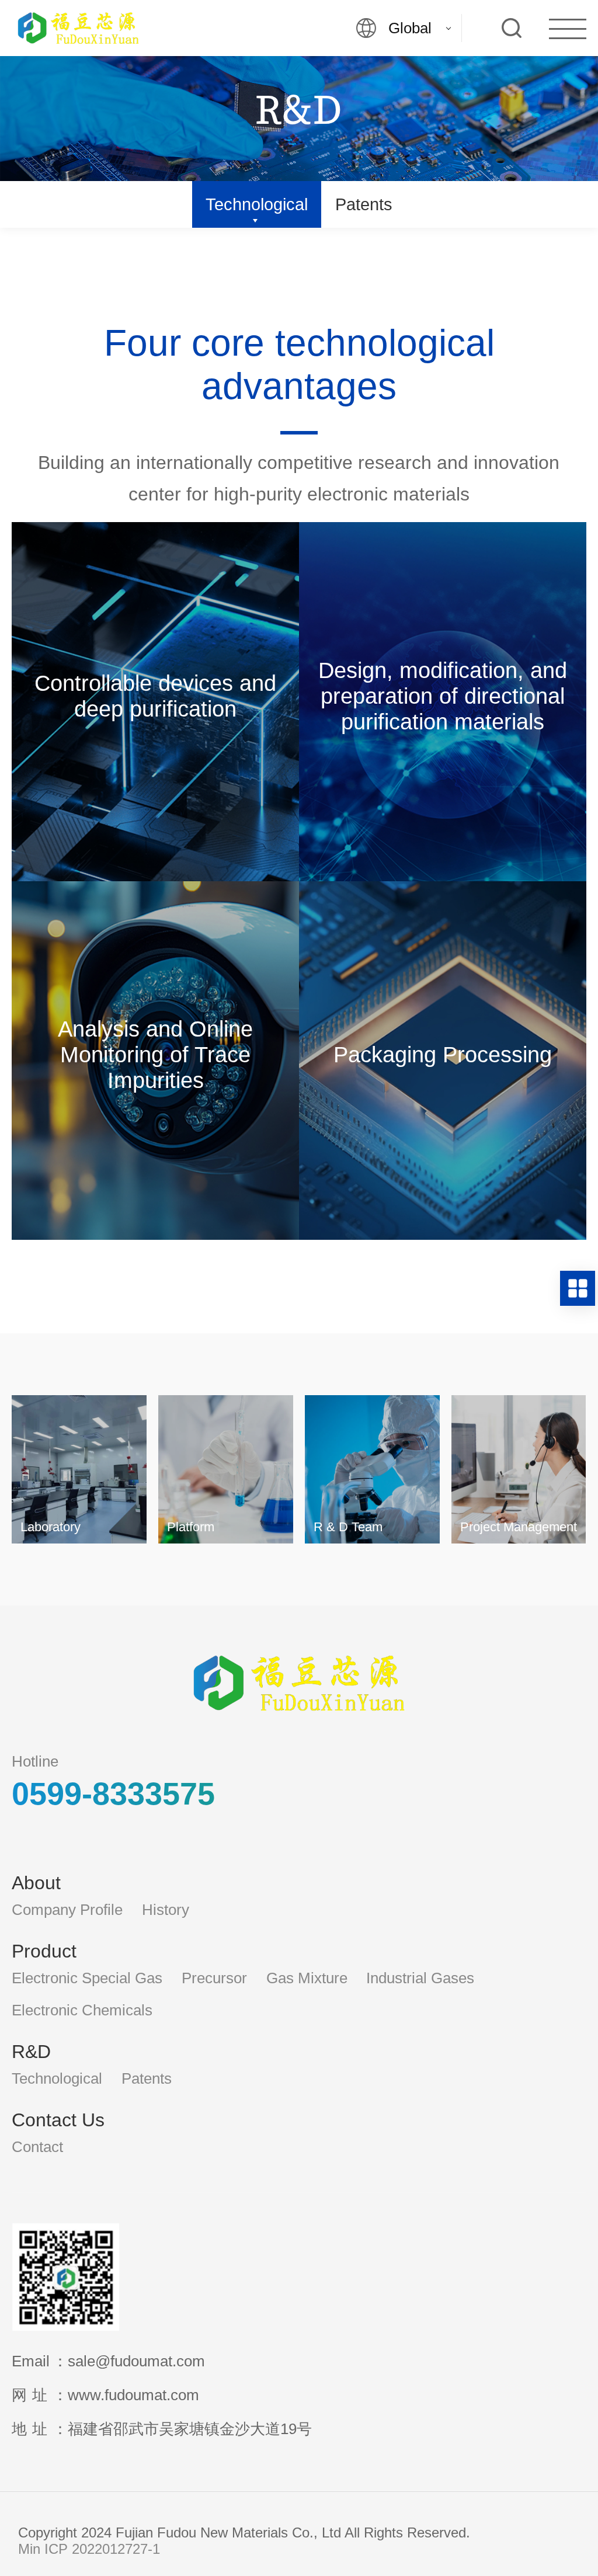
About (36, 1883)
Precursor (214, 1978)
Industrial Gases (420, 1978)
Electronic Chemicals (82, 2010)
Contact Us (58, 2120)
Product (44, 1951)
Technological (257, 204)
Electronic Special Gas (87, 1978)
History (166, 1910)
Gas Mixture (307, 1978)
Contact (37, 2147)
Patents (364, 204)
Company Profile (67, 1910)
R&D (31, 2052)
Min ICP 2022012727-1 (89, 2549)
